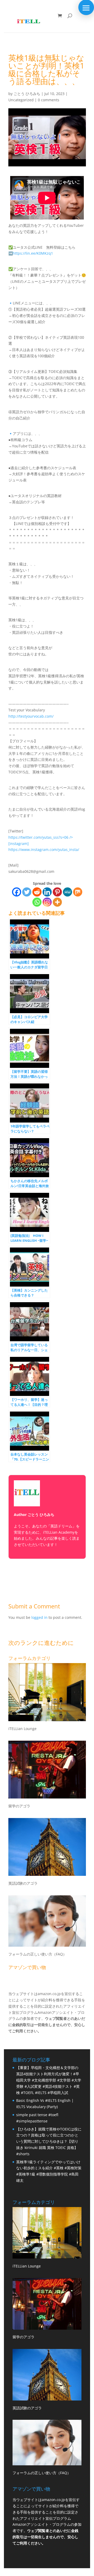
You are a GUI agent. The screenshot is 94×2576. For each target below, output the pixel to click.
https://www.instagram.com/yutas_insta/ (44, 850)
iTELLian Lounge (22, 1729)
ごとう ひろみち (27, 94)
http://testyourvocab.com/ (31, 716)
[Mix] (78, 892)
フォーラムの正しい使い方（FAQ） (37, 1954)
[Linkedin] (47, 892)
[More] (57, 902)
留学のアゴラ (19, 1806)
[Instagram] (47, 902)
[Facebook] (17, 892)
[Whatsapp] (37, 902)
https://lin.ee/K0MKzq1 (33, 253)
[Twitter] (27, 892)
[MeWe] (67, 892)
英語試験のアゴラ (23, 1883)
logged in (39, 1617)
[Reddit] (37, 892)
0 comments (49, 100)
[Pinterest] (57, 892)
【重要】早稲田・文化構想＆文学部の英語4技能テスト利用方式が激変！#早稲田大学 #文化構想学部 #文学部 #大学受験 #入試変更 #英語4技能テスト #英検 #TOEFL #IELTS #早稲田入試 (49, 2080)
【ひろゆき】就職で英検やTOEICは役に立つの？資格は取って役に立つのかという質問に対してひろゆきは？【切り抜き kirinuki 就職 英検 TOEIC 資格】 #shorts (49, 2141)
